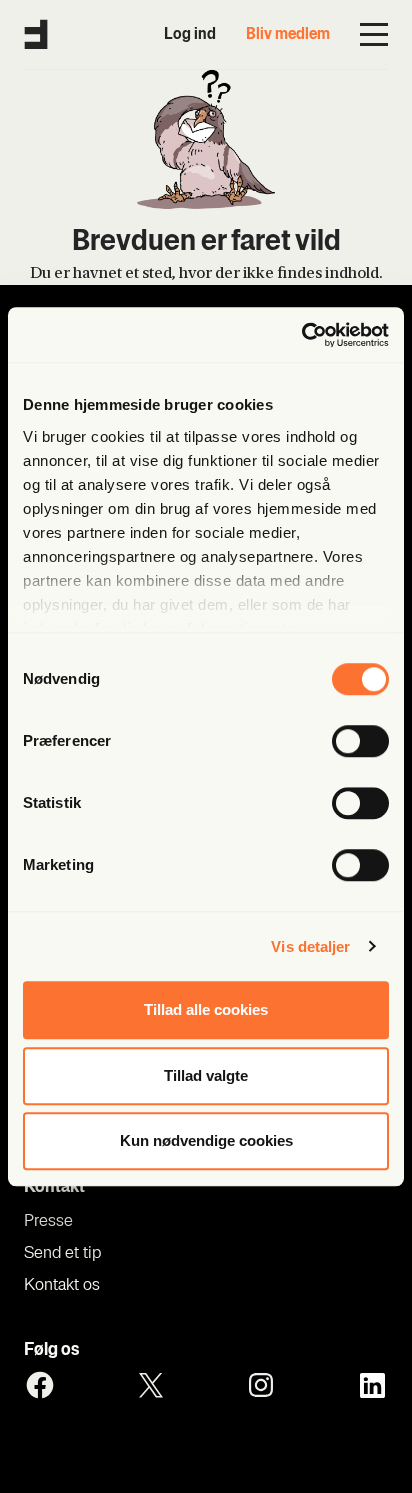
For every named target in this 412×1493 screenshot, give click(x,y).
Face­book (40, 1385)
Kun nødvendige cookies (206, 1140)
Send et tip (62, 1254)
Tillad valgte (206, 1075)
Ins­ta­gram (261, 1385)
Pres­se (48, 1222)
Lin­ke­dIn (372, 1385)
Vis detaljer (310, 946)
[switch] (360, 741)
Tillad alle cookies (206, 1009)
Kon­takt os (62, 1286)
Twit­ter (151, 1385)
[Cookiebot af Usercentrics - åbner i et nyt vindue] (301, 335)
